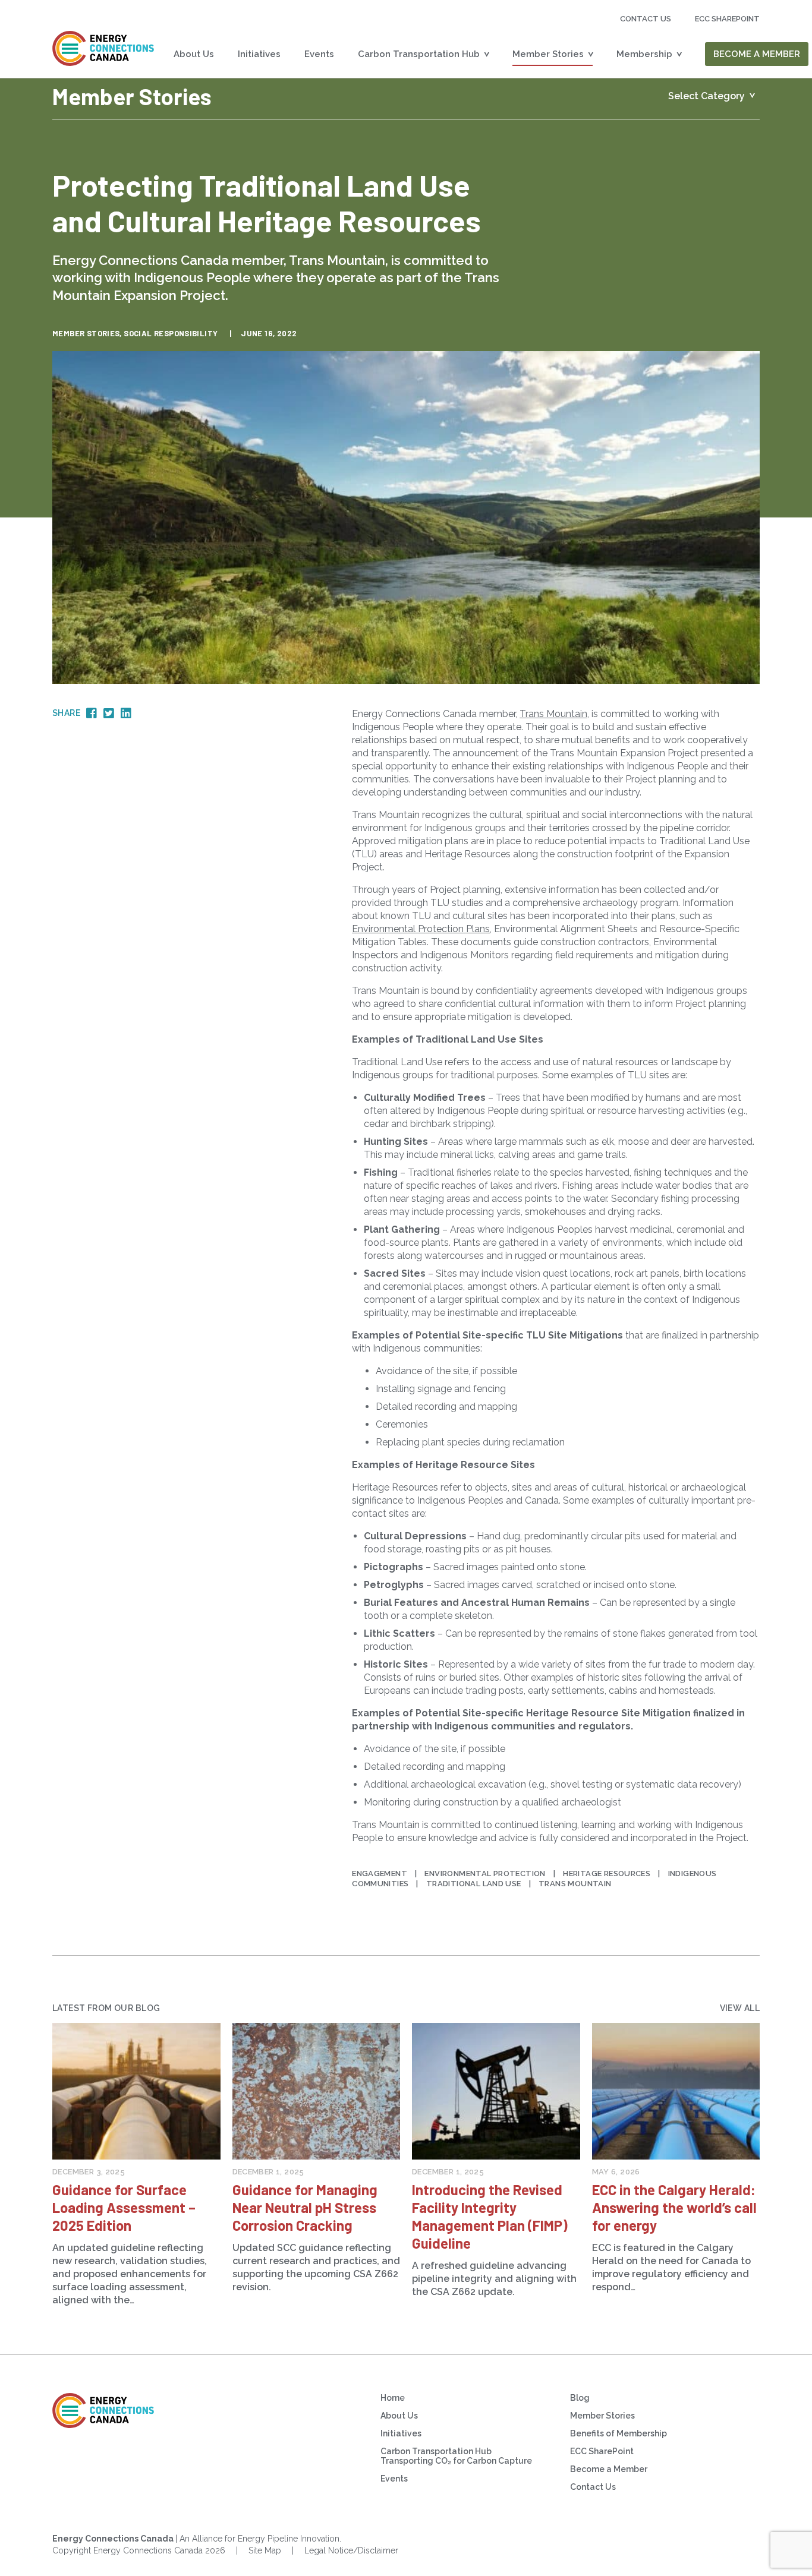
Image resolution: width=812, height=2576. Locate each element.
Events (319, 54)
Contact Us (646, 19)
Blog (580, 2398)
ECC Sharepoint (727, 19)
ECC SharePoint (602, 2451)
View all (740, 2008)
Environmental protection (485, 1873)
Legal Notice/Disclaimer (351, 2550)
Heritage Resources (607, 1873)
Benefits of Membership (619, 2433)
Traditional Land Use (474, 1884)
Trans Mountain (553, 714)
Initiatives (259, 54)
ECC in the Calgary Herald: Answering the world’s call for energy (674, 2207)
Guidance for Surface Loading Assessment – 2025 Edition (124, 2207)
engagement (380, 1873)
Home (393, 2398)
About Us (194, 54)
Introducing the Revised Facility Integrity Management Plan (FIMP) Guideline (490, 2216)
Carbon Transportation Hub (419, 54)
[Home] (103, 48)
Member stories (86, 333)
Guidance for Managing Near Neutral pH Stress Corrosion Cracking (305, 2207)
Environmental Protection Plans (421, 929)
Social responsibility (171, 333)
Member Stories (548, 54)
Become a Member (757, 54)
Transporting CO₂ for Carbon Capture (456, 2461)
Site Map (265, 2550)
